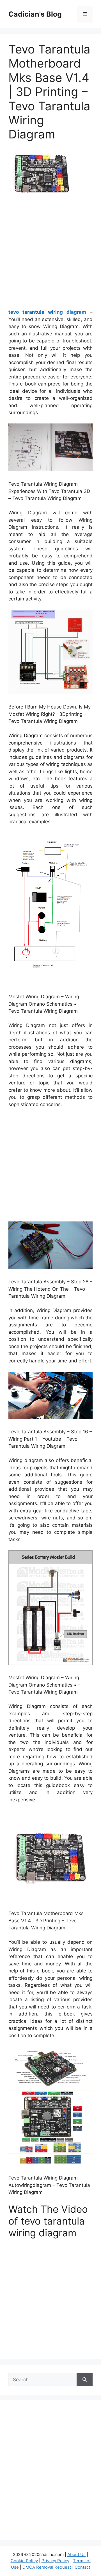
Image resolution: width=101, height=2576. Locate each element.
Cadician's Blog (35, 14)
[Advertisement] (50, 253)
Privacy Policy (55, 2561)
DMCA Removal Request (47, 2567)
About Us (76, 2554)
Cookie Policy (24, 2561)
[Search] (85, 2380)
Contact (82, 2567)
